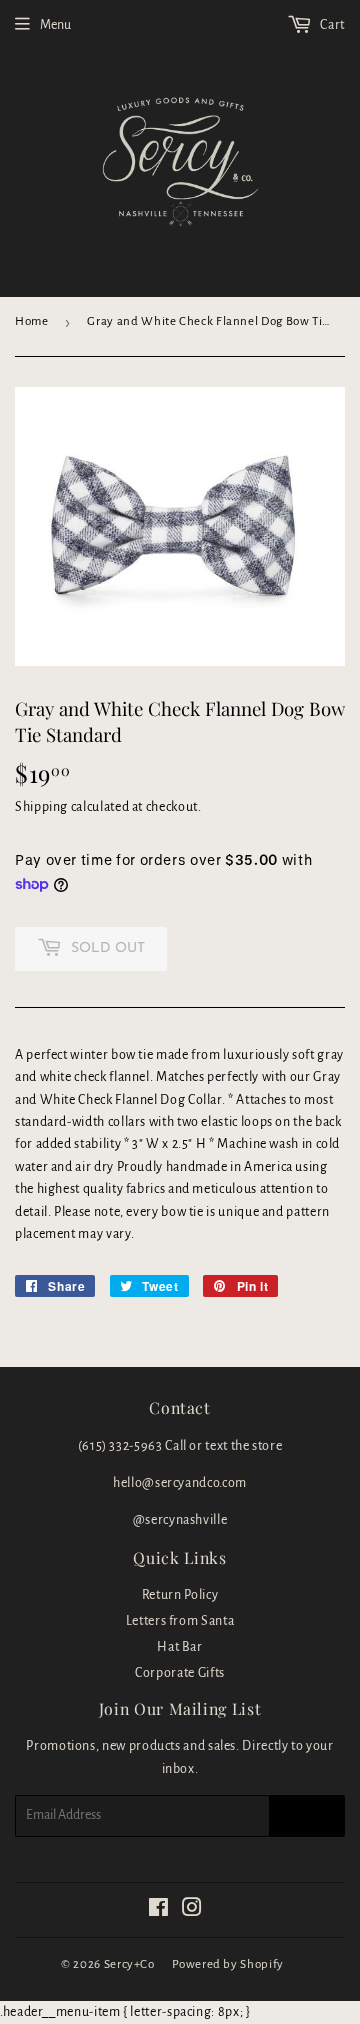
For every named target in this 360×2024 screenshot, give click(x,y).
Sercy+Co (129, 1964)
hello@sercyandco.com (180, 1483)
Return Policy (180, 1595)
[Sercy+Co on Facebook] (159, 1911)
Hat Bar (179, 1647)
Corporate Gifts (180, 1673)
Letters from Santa (180, 1621)
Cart (331, 25)
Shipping (41, 807)
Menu (55, 25)
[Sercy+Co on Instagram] (192, 1911)
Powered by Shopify (228, 1964)
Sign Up (307, 1816)
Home (32, 321)
